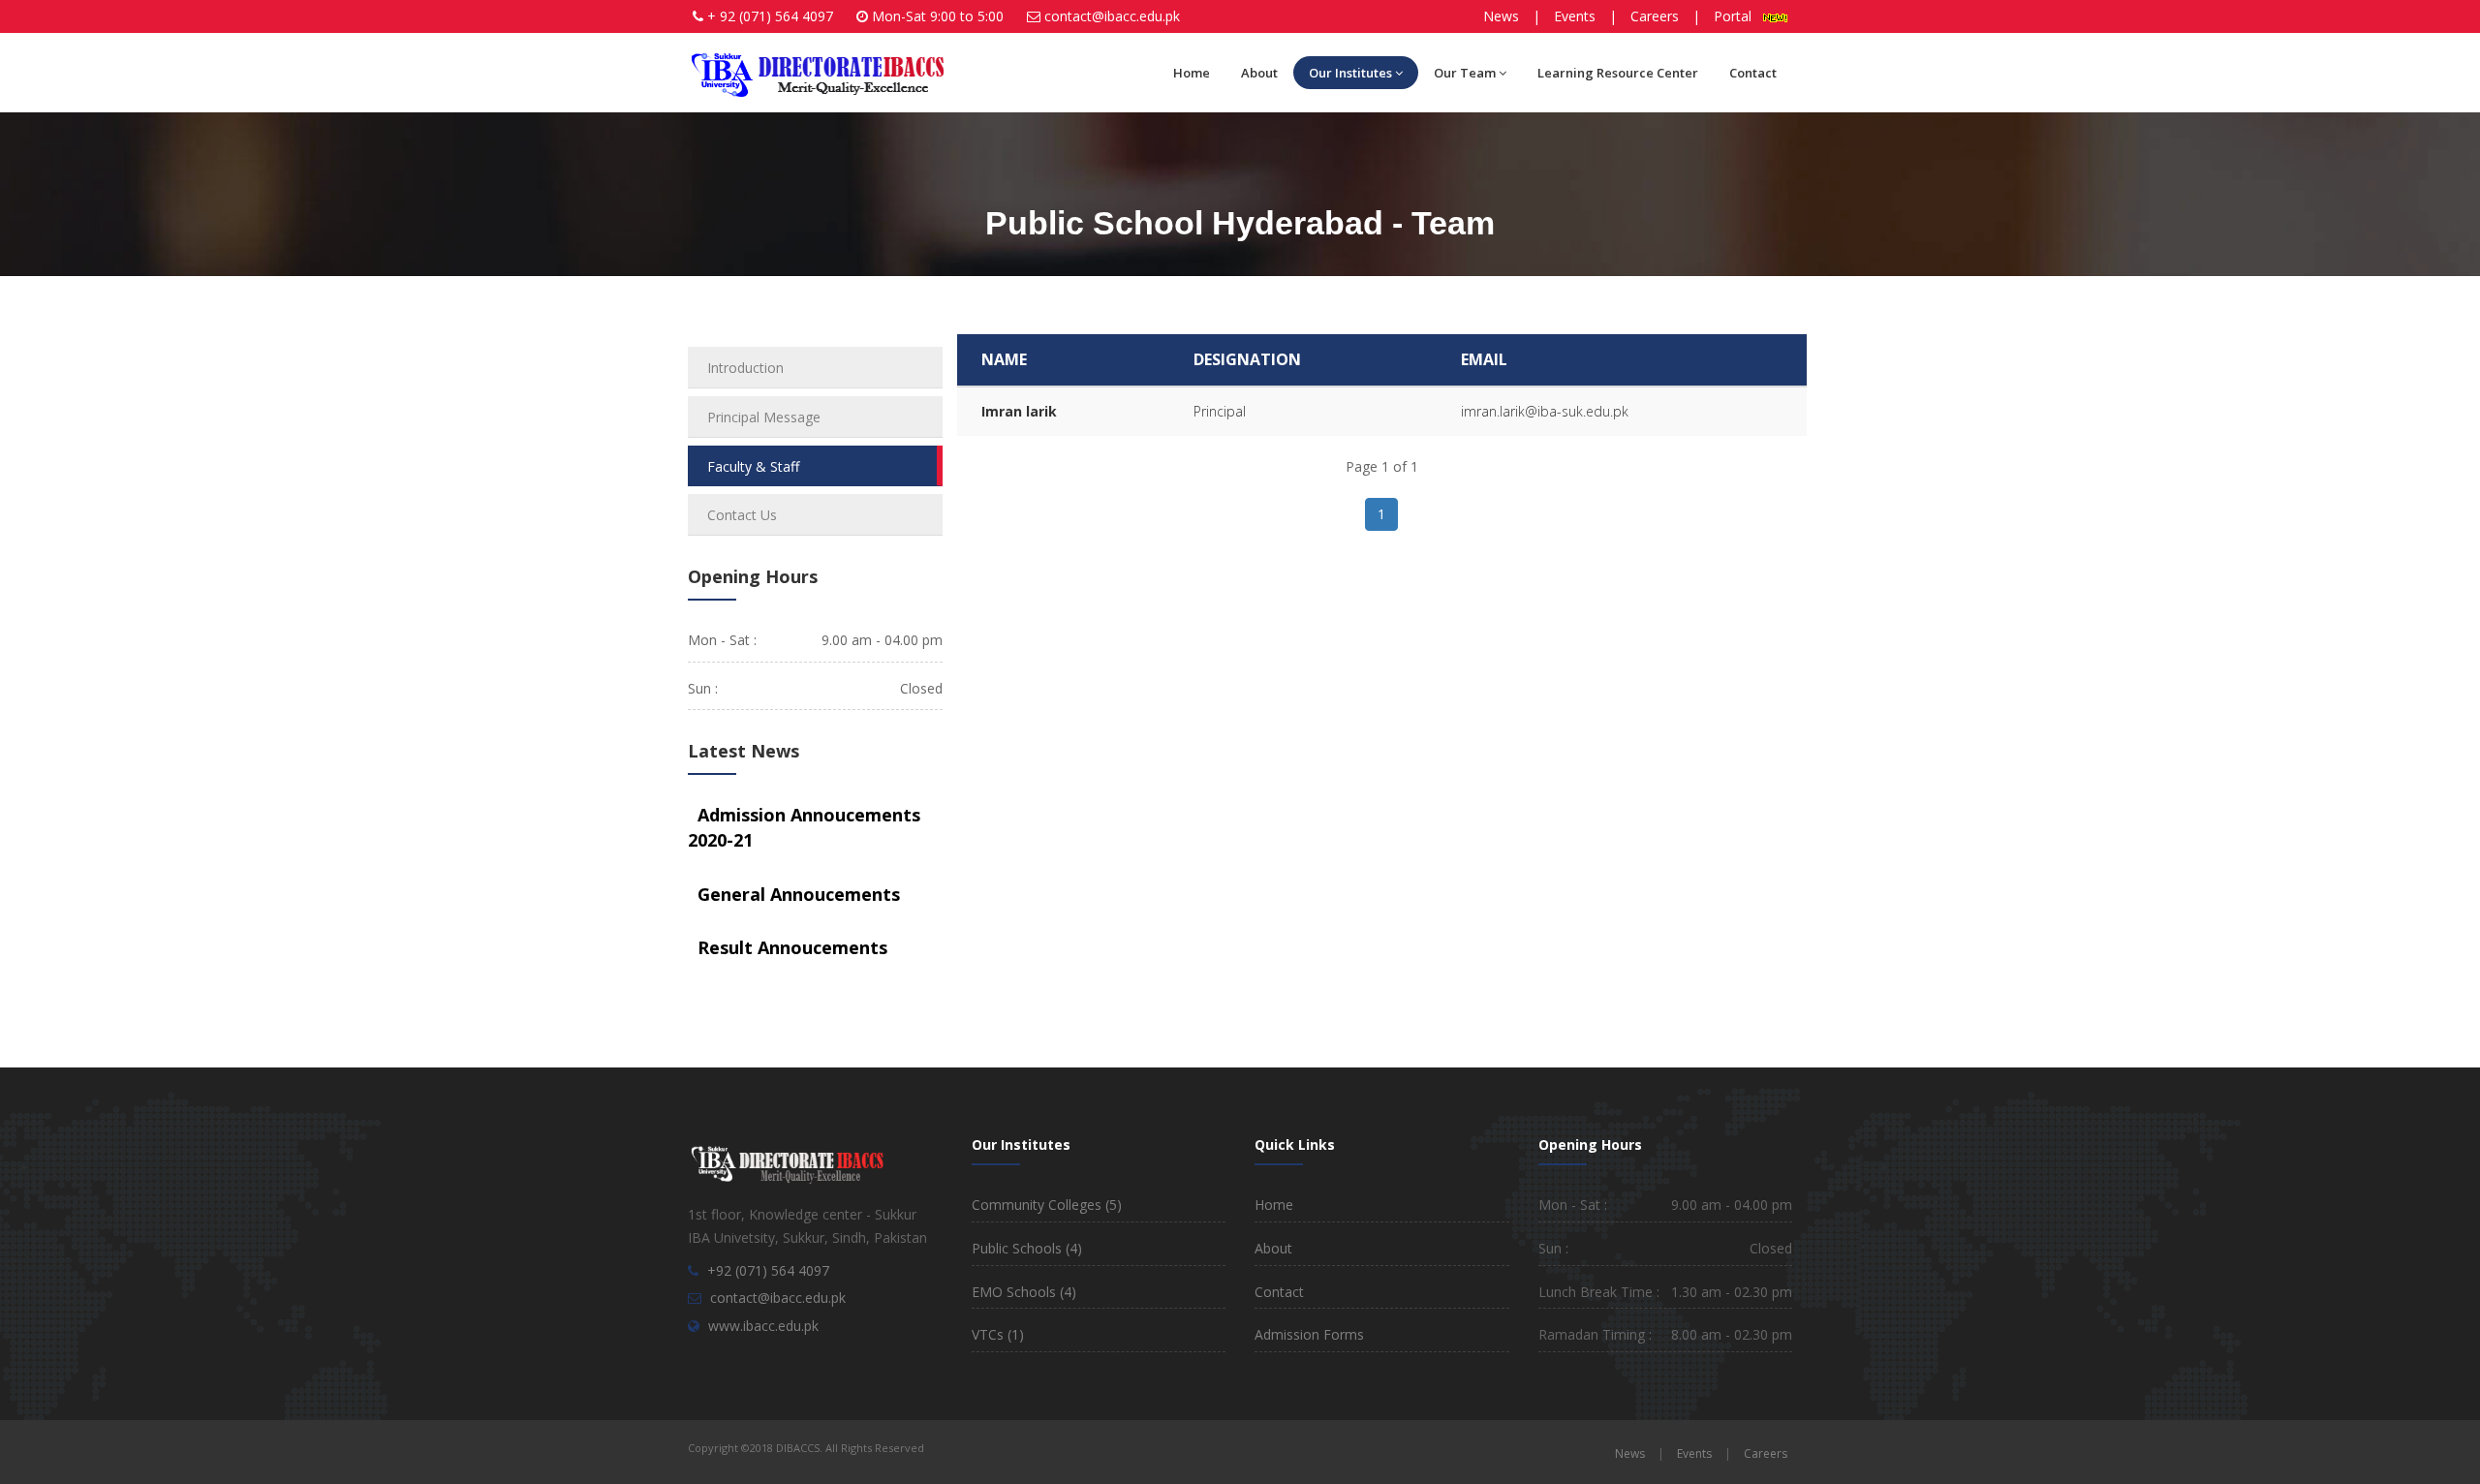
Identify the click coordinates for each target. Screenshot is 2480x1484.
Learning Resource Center (1618, 73)
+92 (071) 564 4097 (768, 1270)
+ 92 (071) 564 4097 (770, 16)
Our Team (1465, 73)
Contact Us (742, 515)
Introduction (745, 368)
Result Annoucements (792, 947)
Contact (1753, 73)
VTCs (998, 1334)
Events (1575, 16)
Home (1192, 73)
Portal (1738, 16)
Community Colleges (1047, 1205)
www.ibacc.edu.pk (763, 1326)
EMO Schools (1024, 1292)
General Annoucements (799, 894)
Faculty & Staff (753, 466)
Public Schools (1027, 1248)
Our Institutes (1350, 73)
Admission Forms (1309, 1334)
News (1501, 16)
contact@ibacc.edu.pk (1112, 16)
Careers (1655, 16)
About (1259, 73)
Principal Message (764, 417)
